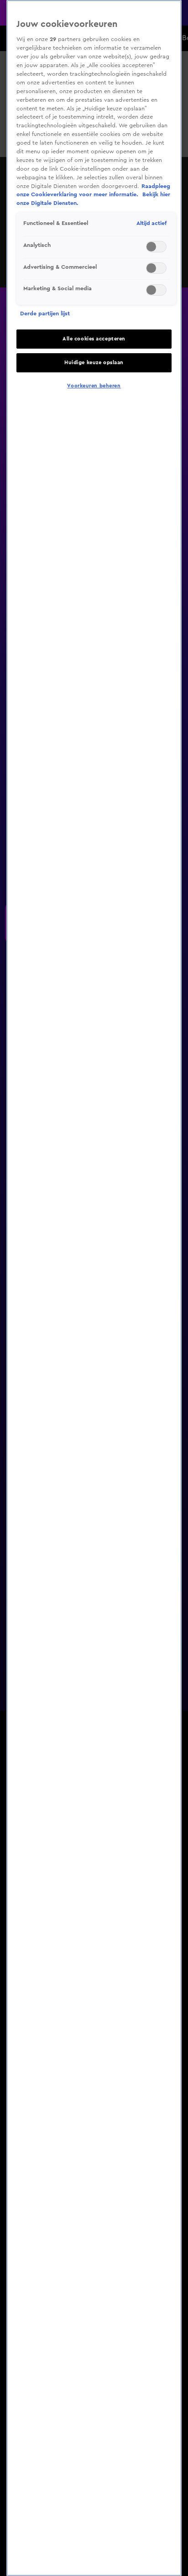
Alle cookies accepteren (94, 339)
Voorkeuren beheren (94, 386)
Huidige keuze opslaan (94, 363)
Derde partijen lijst (45, 314)
